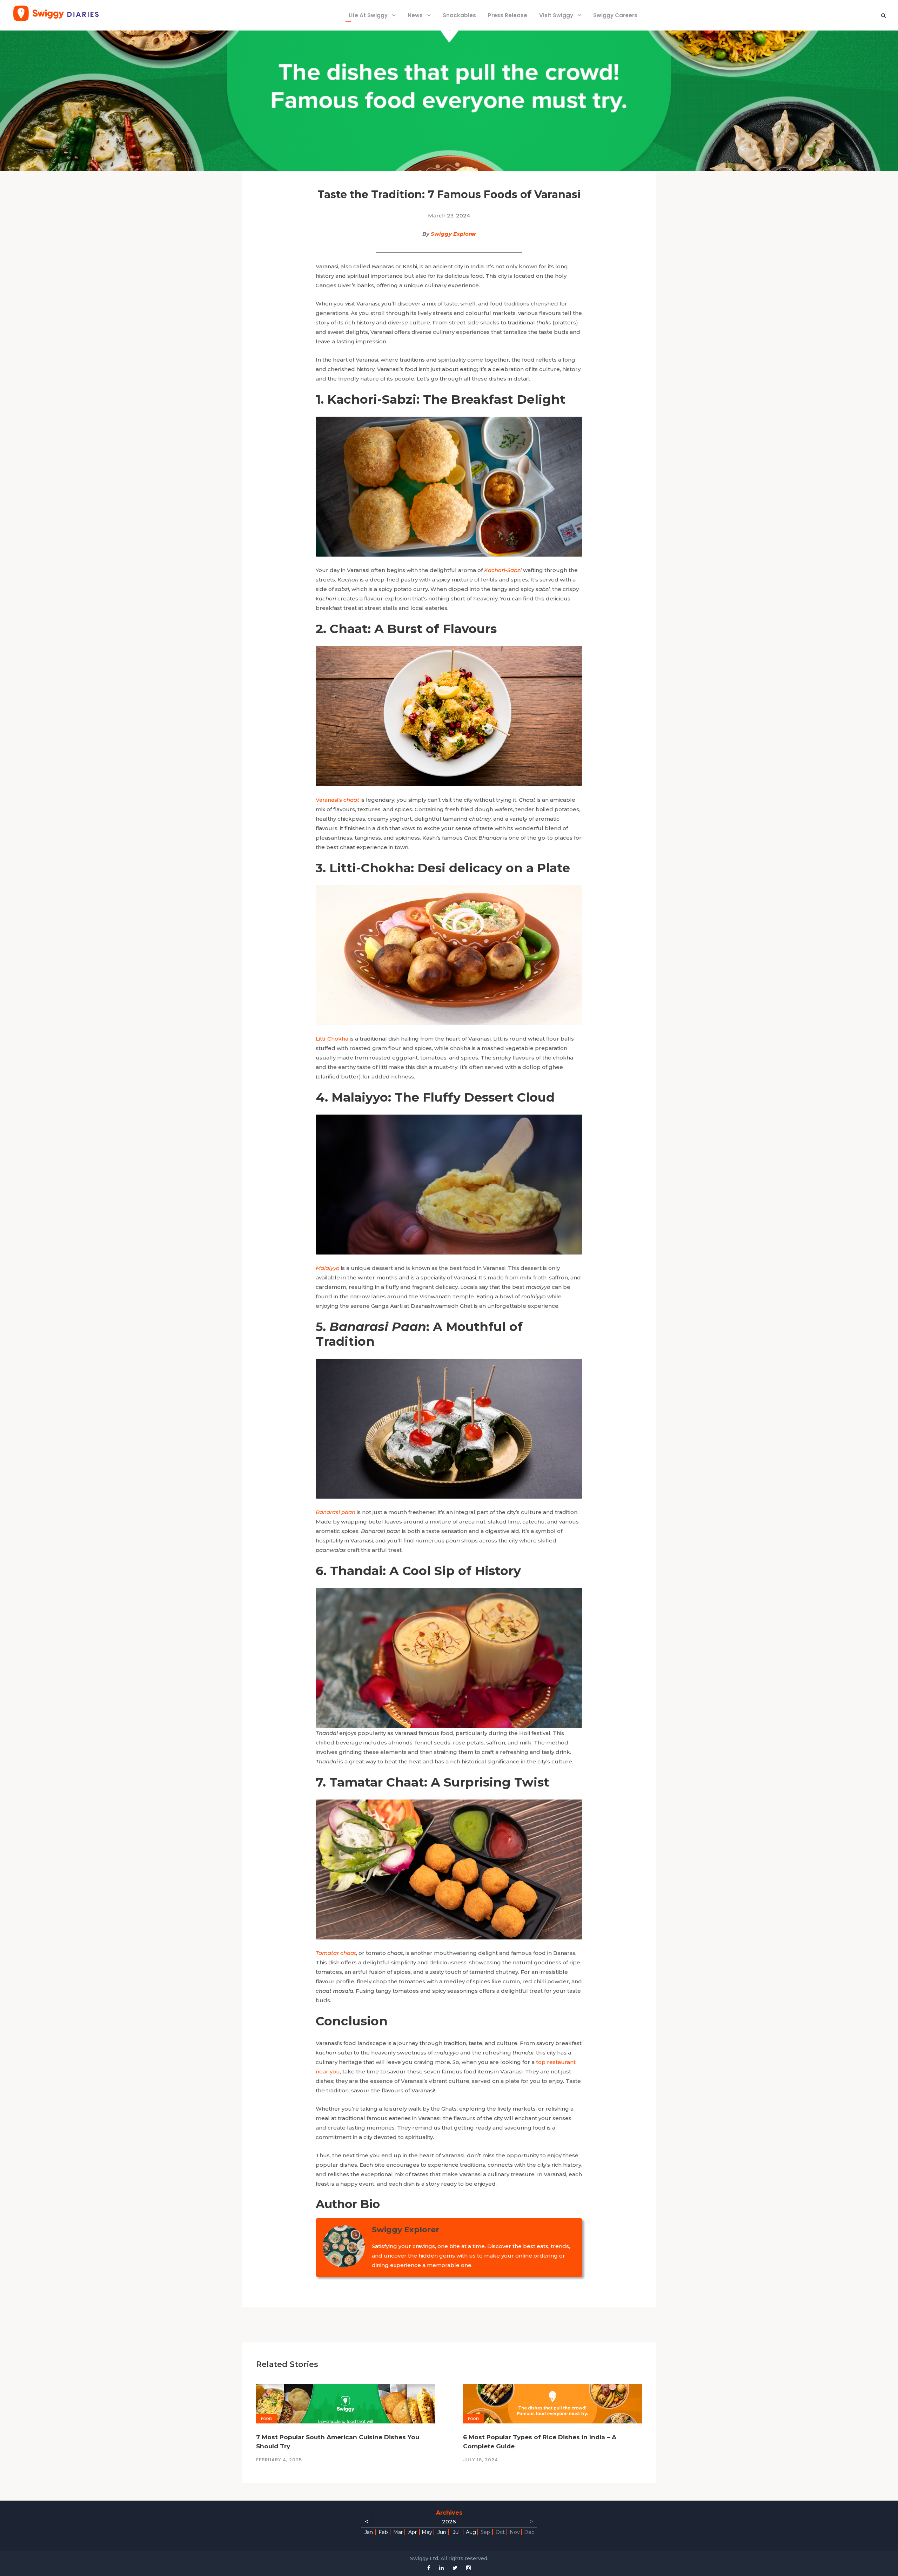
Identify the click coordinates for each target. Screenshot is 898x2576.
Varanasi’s (337, 800)
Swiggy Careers (615, 15)
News (415, 15)
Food (267, 2419)
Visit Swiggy (556, 15)
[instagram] (468, 2568)
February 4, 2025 (279, 2460)
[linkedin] (441, 2568)
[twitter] (455, 2568)
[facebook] (429, 2568)
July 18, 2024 (481, 2460)
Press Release (508, 15)
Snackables (459, 15)
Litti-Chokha (332, 1039)
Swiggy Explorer (453, 234)
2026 (449, 2521)
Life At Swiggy (368, 15)
